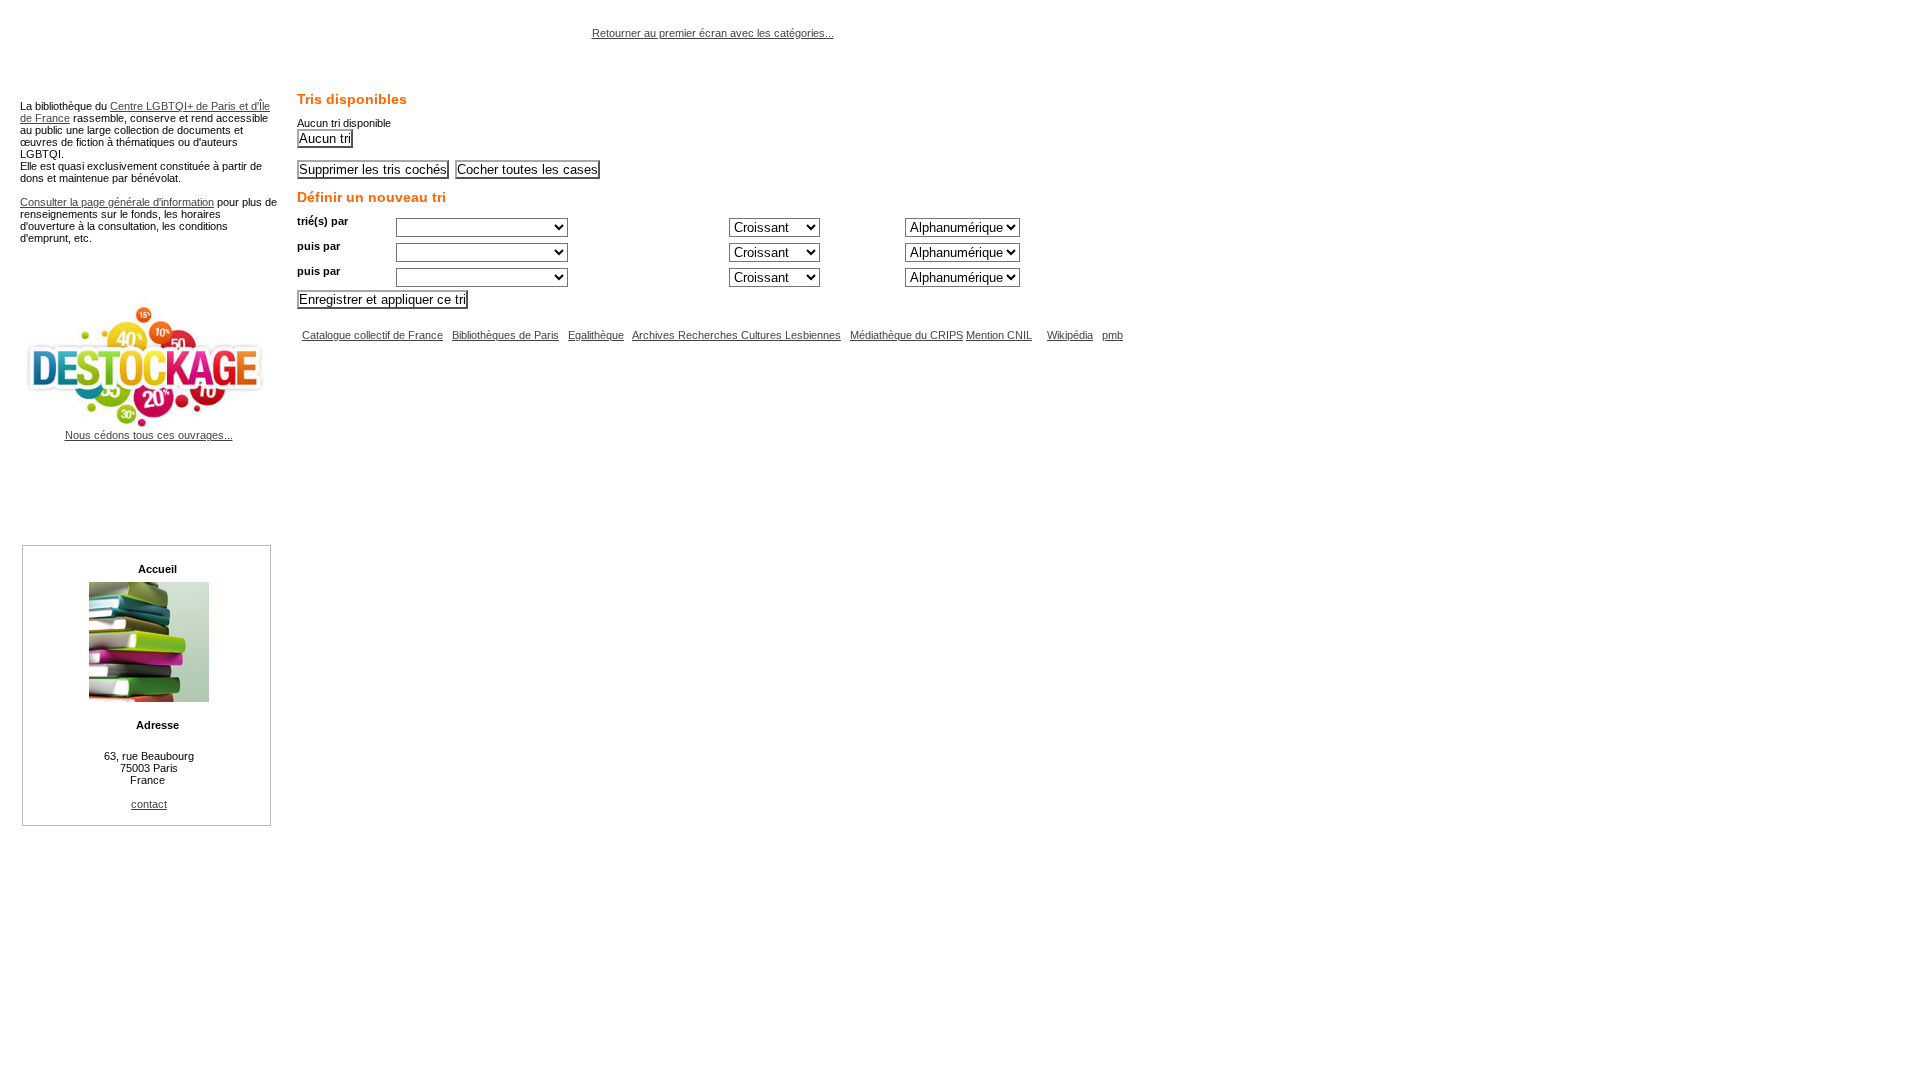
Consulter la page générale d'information (117, 202)
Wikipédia (1070, 335)
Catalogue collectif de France (372, 335)
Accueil (157, 569)
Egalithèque (596, 335)
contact (149, 804)
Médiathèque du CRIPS (906, 335)
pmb (1112, 335)
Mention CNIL (999, 335)
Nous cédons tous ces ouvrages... (149, 435)
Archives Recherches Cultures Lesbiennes (736, 335)
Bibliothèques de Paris (505, 335)
